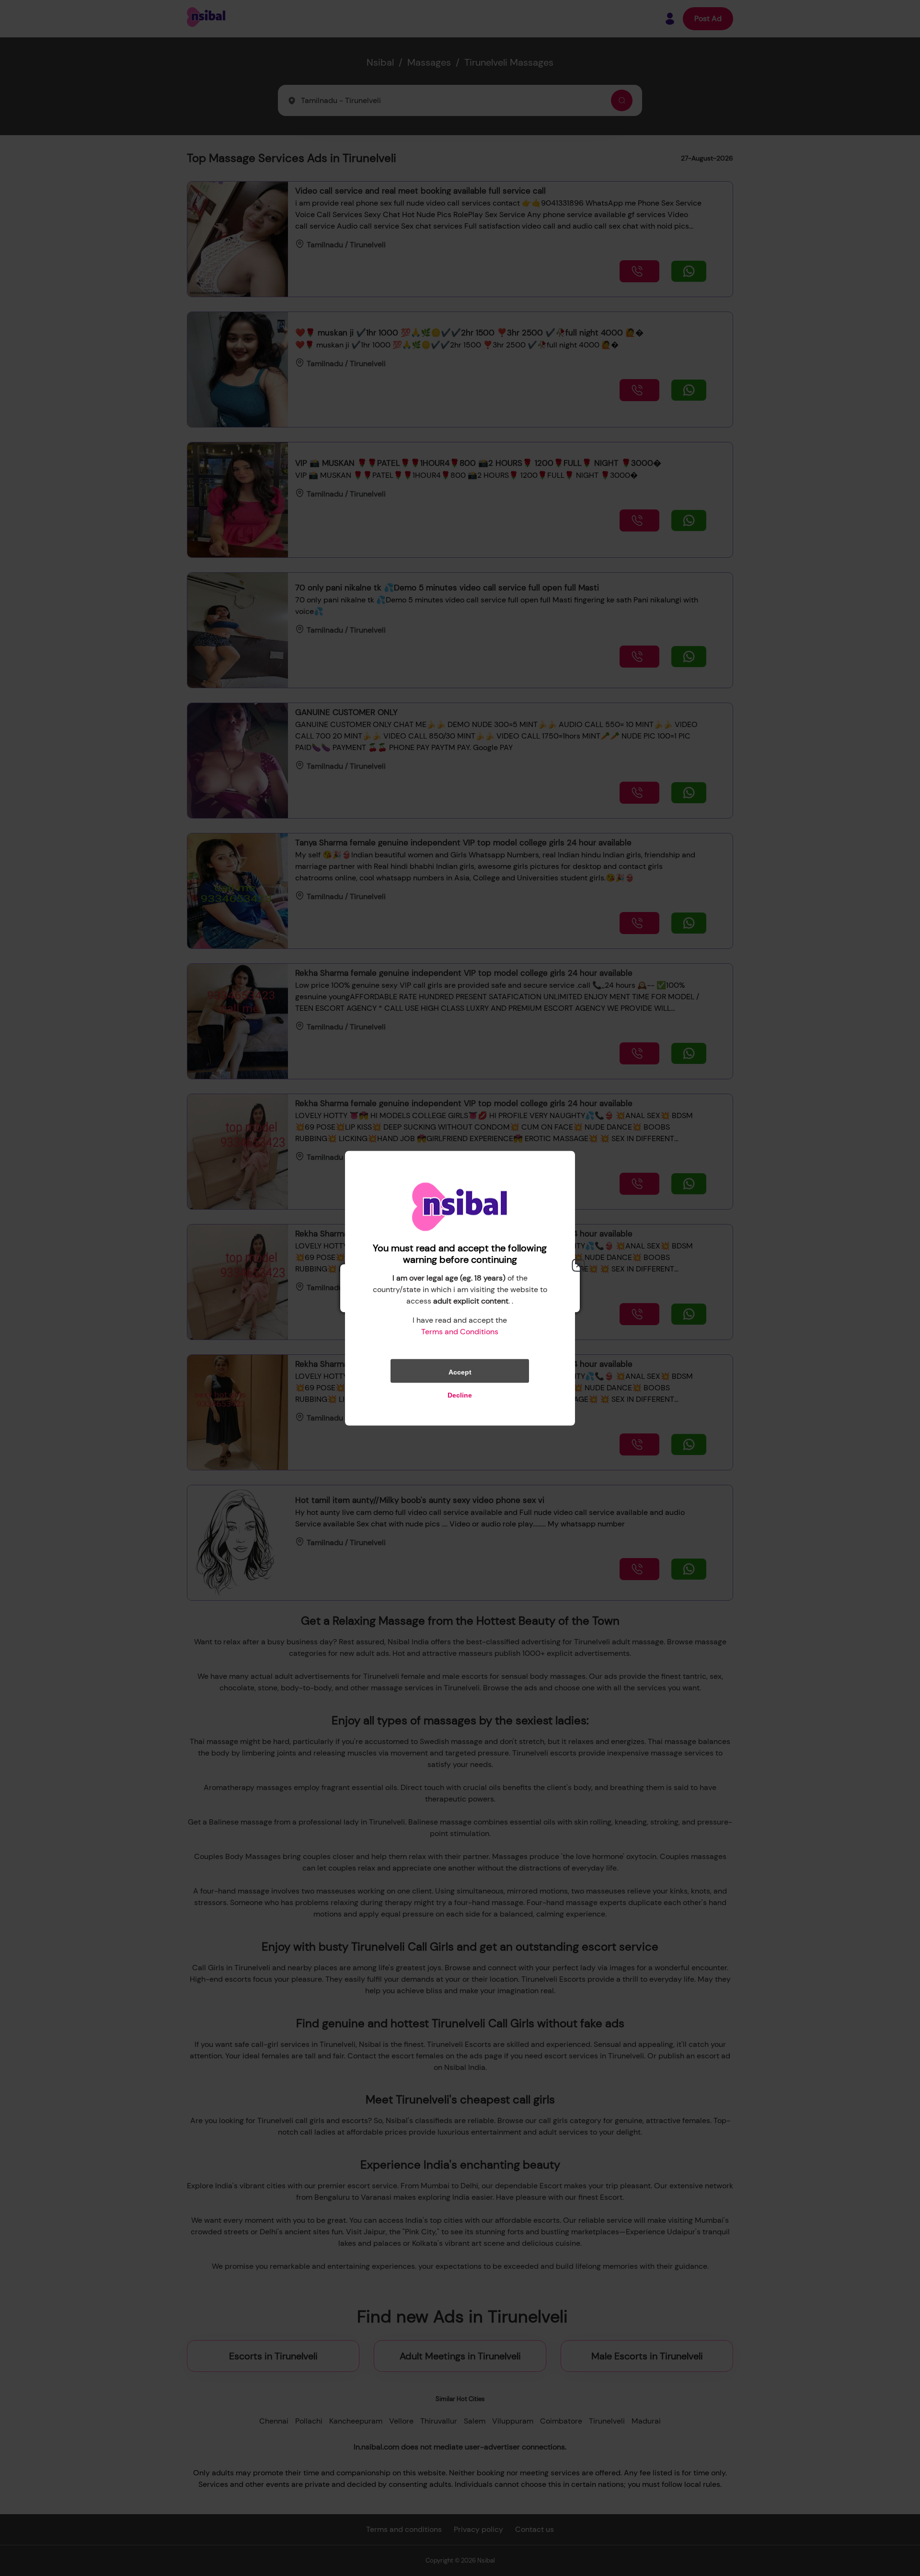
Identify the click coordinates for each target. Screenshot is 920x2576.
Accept (460, 1372)
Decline (460, 1395)
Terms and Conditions (460, 1331)
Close (578, 1265)
